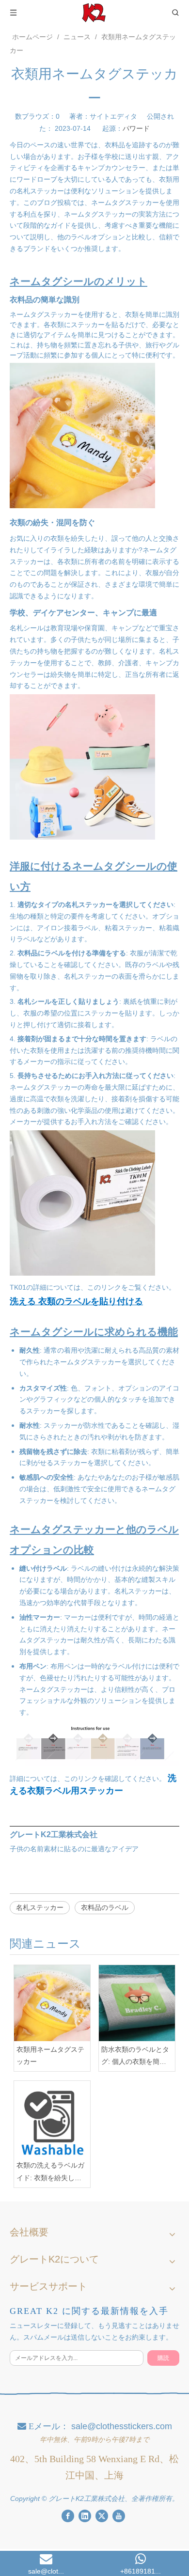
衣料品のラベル (105, 1907)
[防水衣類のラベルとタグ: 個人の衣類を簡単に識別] (137, 2003)
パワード (136, 128)
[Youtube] (119, 2516)
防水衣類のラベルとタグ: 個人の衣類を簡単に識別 (135, 2057)
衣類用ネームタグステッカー (50, 2055)
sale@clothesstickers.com (122, 2426)
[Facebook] (68, 2516)
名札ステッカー (40, 1907)
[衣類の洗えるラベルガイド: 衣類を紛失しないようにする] (52, 2119)
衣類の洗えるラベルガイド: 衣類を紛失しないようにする (50, 2172)
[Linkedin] (85, 2516)
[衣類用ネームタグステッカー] (52, 2003)
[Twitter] (102, 2516)
